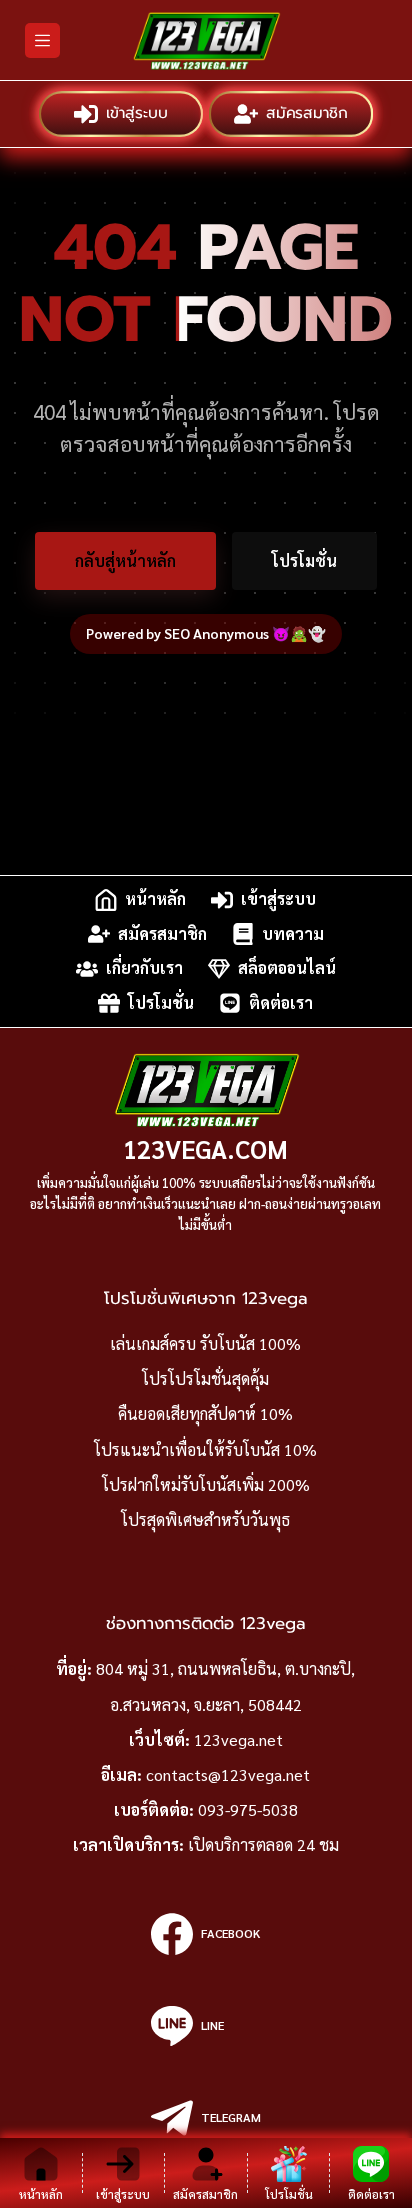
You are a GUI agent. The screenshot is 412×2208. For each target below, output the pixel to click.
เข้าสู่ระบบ (136, 113)
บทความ (293, 933)
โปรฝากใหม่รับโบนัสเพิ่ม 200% (206, 1484)
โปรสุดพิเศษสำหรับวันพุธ (205, 1519)
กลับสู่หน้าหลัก (125, 560)
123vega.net (238, 1739)
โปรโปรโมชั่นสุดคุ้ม (205, 1378)
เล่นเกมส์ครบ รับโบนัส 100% (205, 1343)
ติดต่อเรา (281, 1002)
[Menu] (42, 40)
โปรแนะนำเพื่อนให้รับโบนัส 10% (205, 1449)
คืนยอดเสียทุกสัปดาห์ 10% (205, 1413)
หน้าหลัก (155, 899)
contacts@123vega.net (228, 1774)
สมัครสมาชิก (306, 113)
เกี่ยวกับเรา (144, 968)
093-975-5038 (248, 1809)
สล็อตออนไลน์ (287, 968)
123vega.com (205, 1148)
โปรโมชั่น (304, 560)
